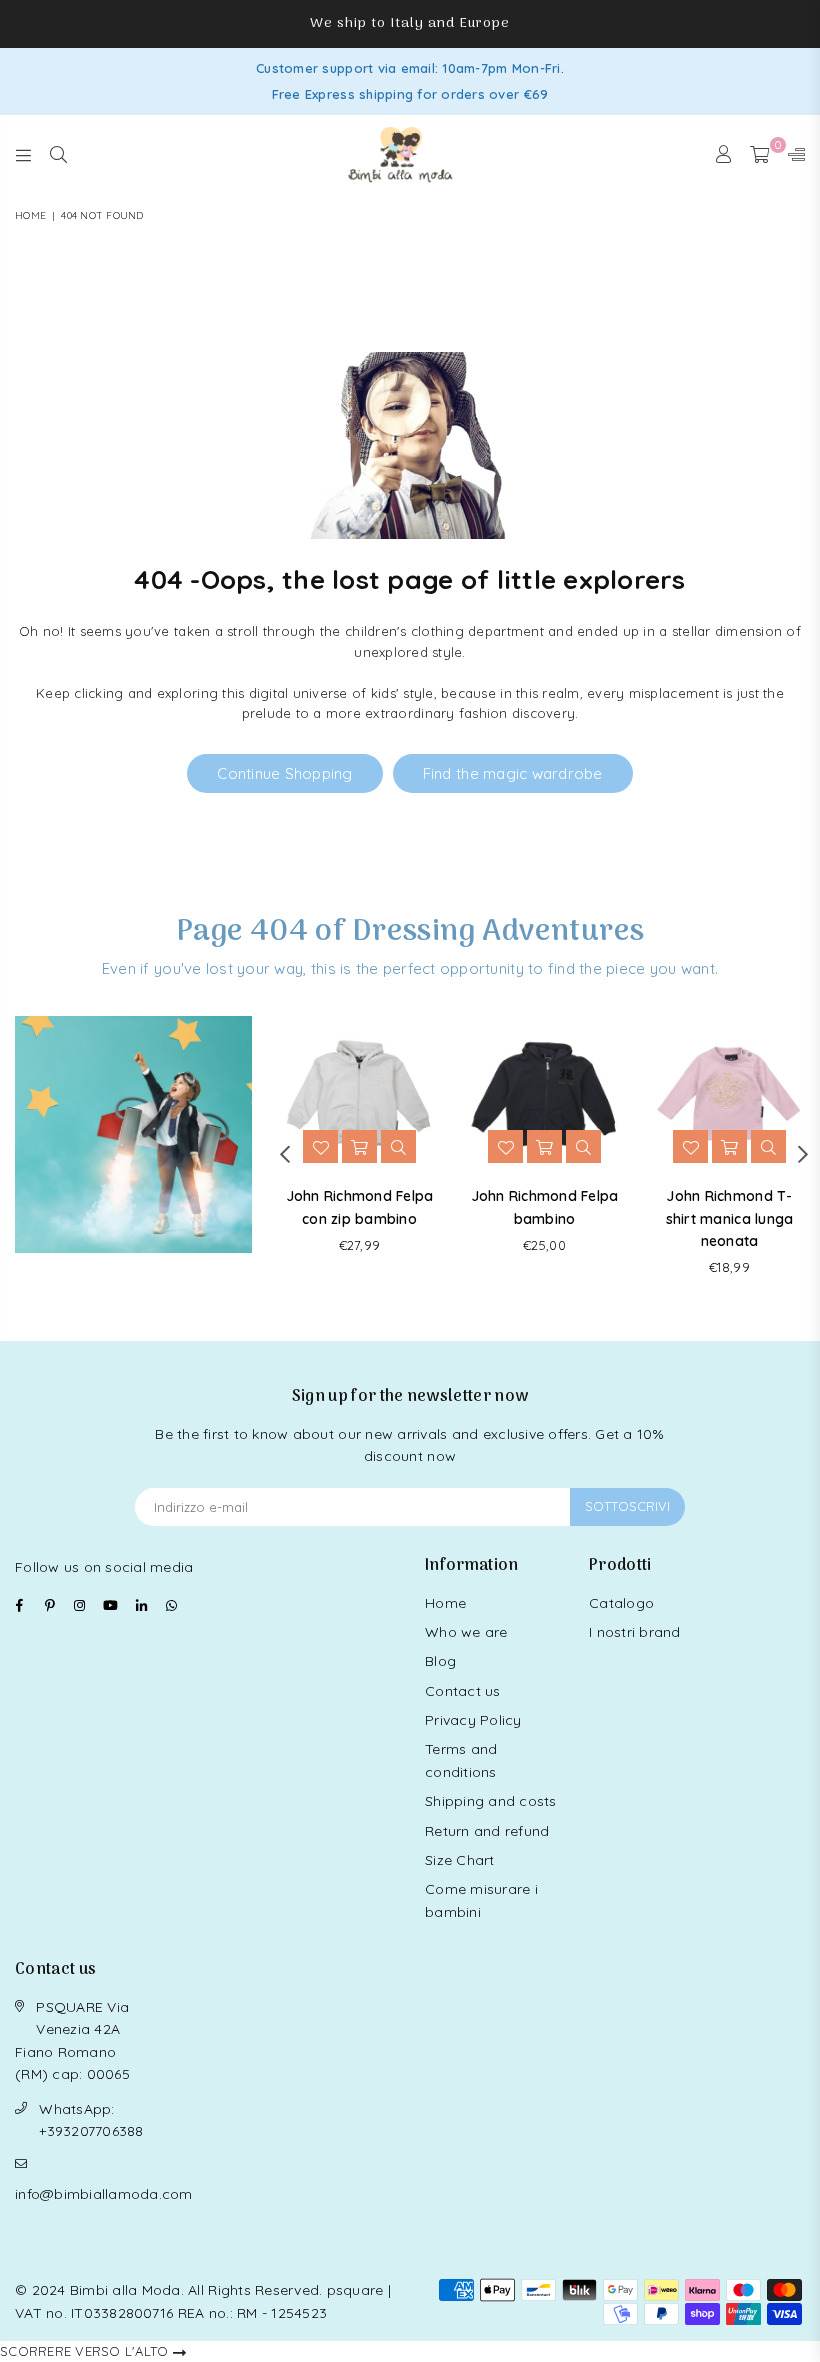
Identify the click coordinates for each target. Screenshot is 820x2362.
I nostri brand (635, 1632)
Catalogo (621, 1603)
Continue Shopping (284, 773)
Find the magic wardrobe (513, 773)
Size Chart (460, 1860)
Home (30, 215)
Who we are (466, 1632)
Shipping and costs (491, 1801)
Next (802, 1153)
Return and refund (487, 1831)
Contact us (463, 1691)
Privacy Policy (473, 1720)
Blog (440, 1661)
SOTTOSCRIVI (627, 1506)
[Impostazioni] (792, 155)
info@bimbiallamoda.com (104, 2194)
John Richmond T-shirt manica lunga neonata (730, 1218)
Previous (284, 1153)
